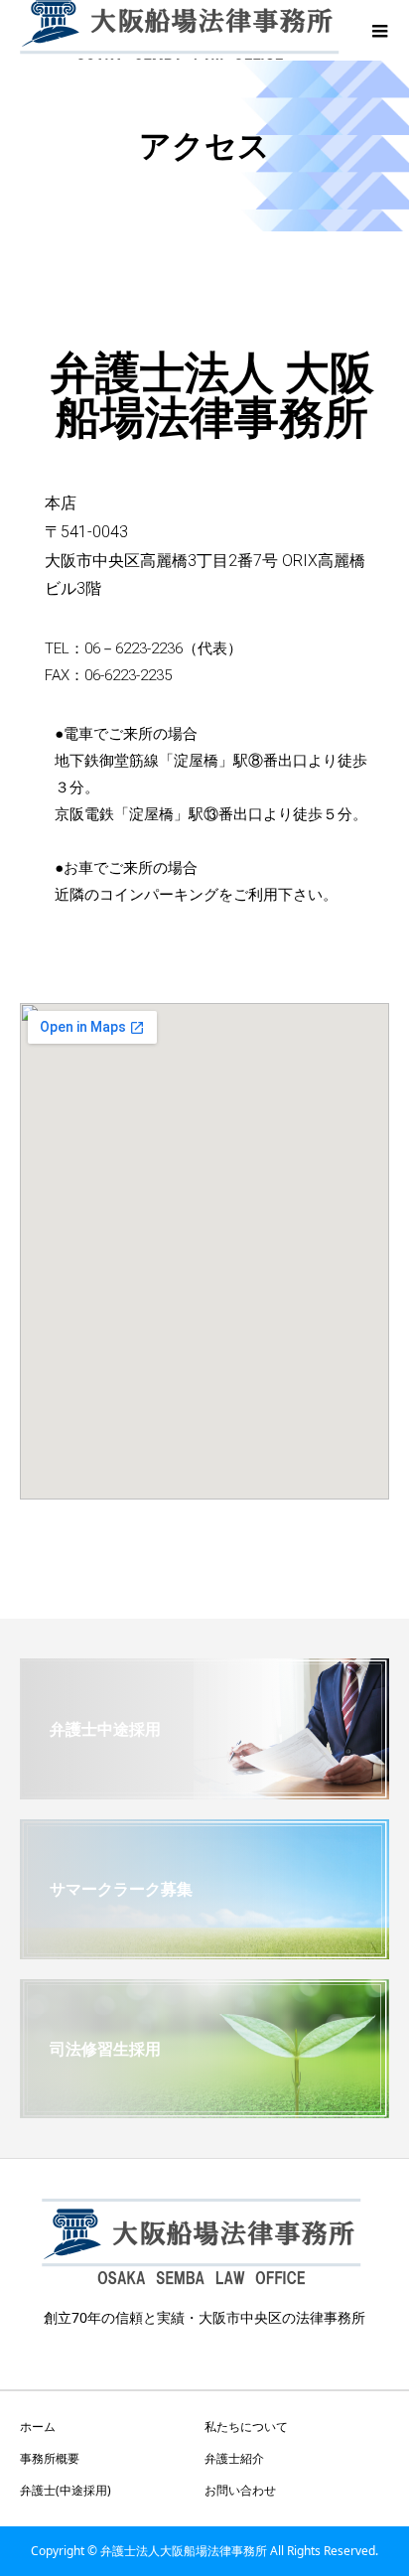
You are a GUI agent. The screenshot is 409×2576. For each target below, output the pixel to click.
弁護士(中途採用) (66, 2490)
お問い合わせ (240, 2490)
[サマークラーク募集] (204, 1951)
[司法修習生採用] (204, 2110)
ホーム (38, 2427)
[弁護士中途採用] (204, 1791)
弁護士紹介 (234, 2458)
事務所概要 (50, 2458)
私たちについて (246, 2427)
